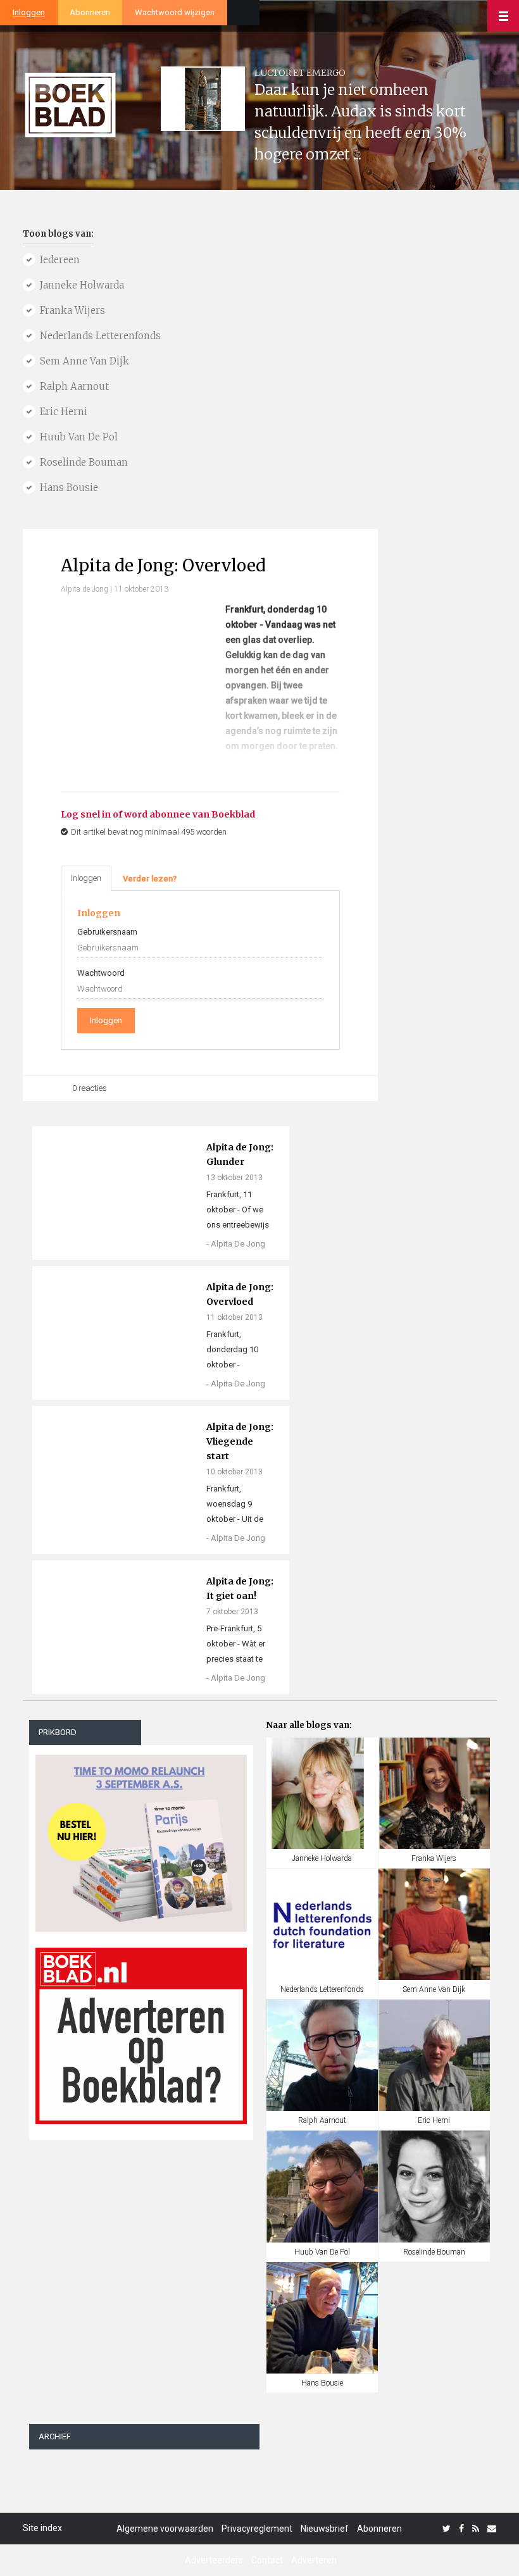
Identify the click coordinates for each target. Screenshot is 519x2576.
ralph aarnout (74, 386)
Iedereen (60, 260)
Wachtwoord (101, 973)
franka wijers (72, 310)
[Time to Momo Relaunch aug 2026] (141, 1839)
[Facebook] (461, 2529)
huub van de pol (79, 437)
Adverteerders (214, 2560)
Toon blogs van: (58, 234)
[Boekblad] (70, 100)
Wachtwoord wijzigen (175, 12)
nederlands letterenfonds (100, 336)
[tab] (150, 879)
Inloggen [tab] (86, 878)
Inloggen (29, 12)
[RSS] (476, 2529)
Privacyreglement (257, 2529)
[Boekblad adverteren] (141, 2036)
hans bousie (69, 488)
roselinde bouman (84, 462)
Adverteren (314, 2560)
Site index (42, 2528)
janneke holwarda (82, 285)
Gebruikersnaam (107, 932)
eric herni (64, 412)
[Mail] (492, 2529)
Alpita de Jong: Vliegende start (240, 1441)
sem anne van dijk (84, 361)
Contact (267, 2560)
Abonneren (90, 12)
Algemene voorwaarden (165, 2529)
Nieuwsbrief (325, 2529)
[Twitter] (447, 2529)
